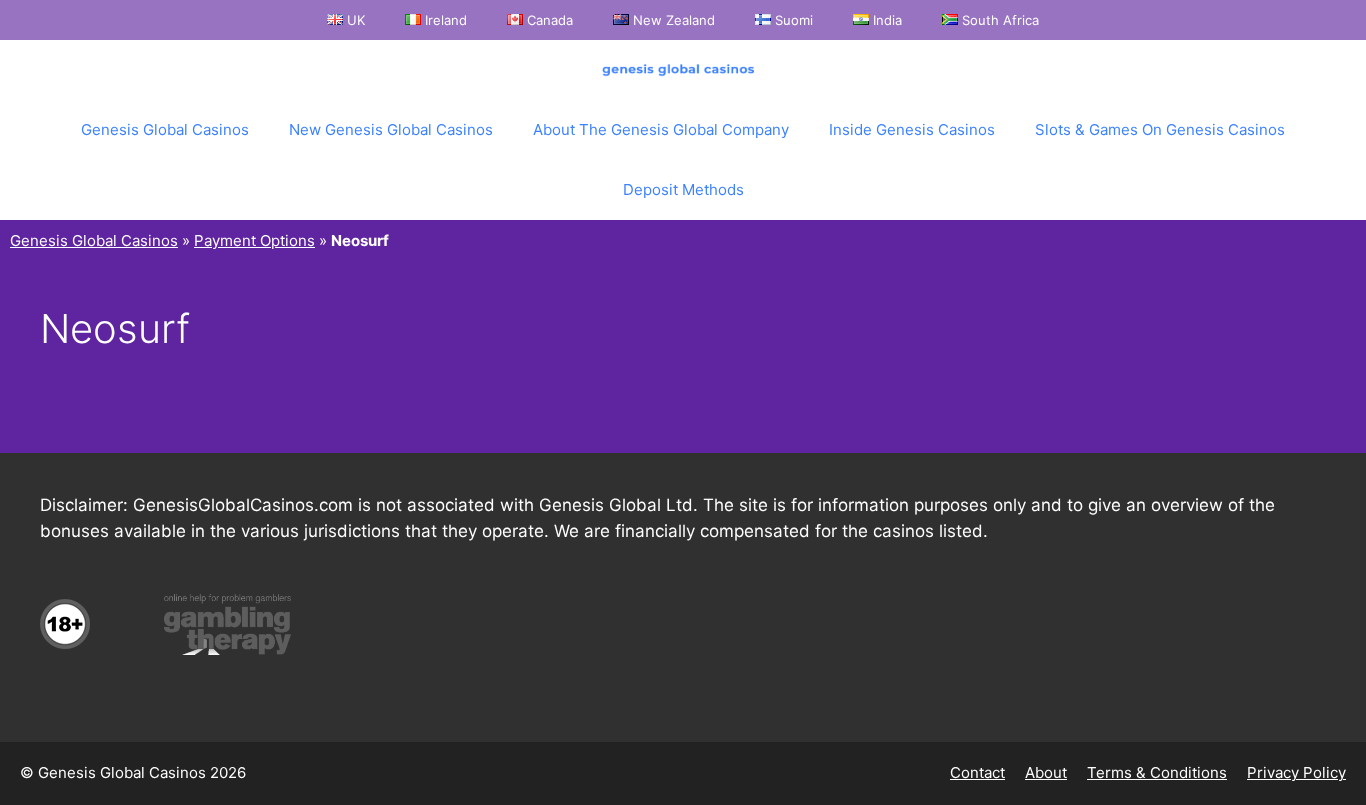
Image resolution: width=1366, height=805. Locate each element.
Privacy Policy (1296, 772)
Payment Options (254, 240)
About (1046, 772)
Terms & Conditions (1157, 772)
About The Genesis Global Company (661, 129)
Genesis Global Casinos (165, 129)
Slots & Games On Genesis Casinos (1160, 129)
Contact (977, 772)
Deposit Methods (683, 189)
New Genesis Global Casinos (391, 129)
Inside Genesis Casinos (912, 129)
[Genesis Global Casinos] (683, 70)
